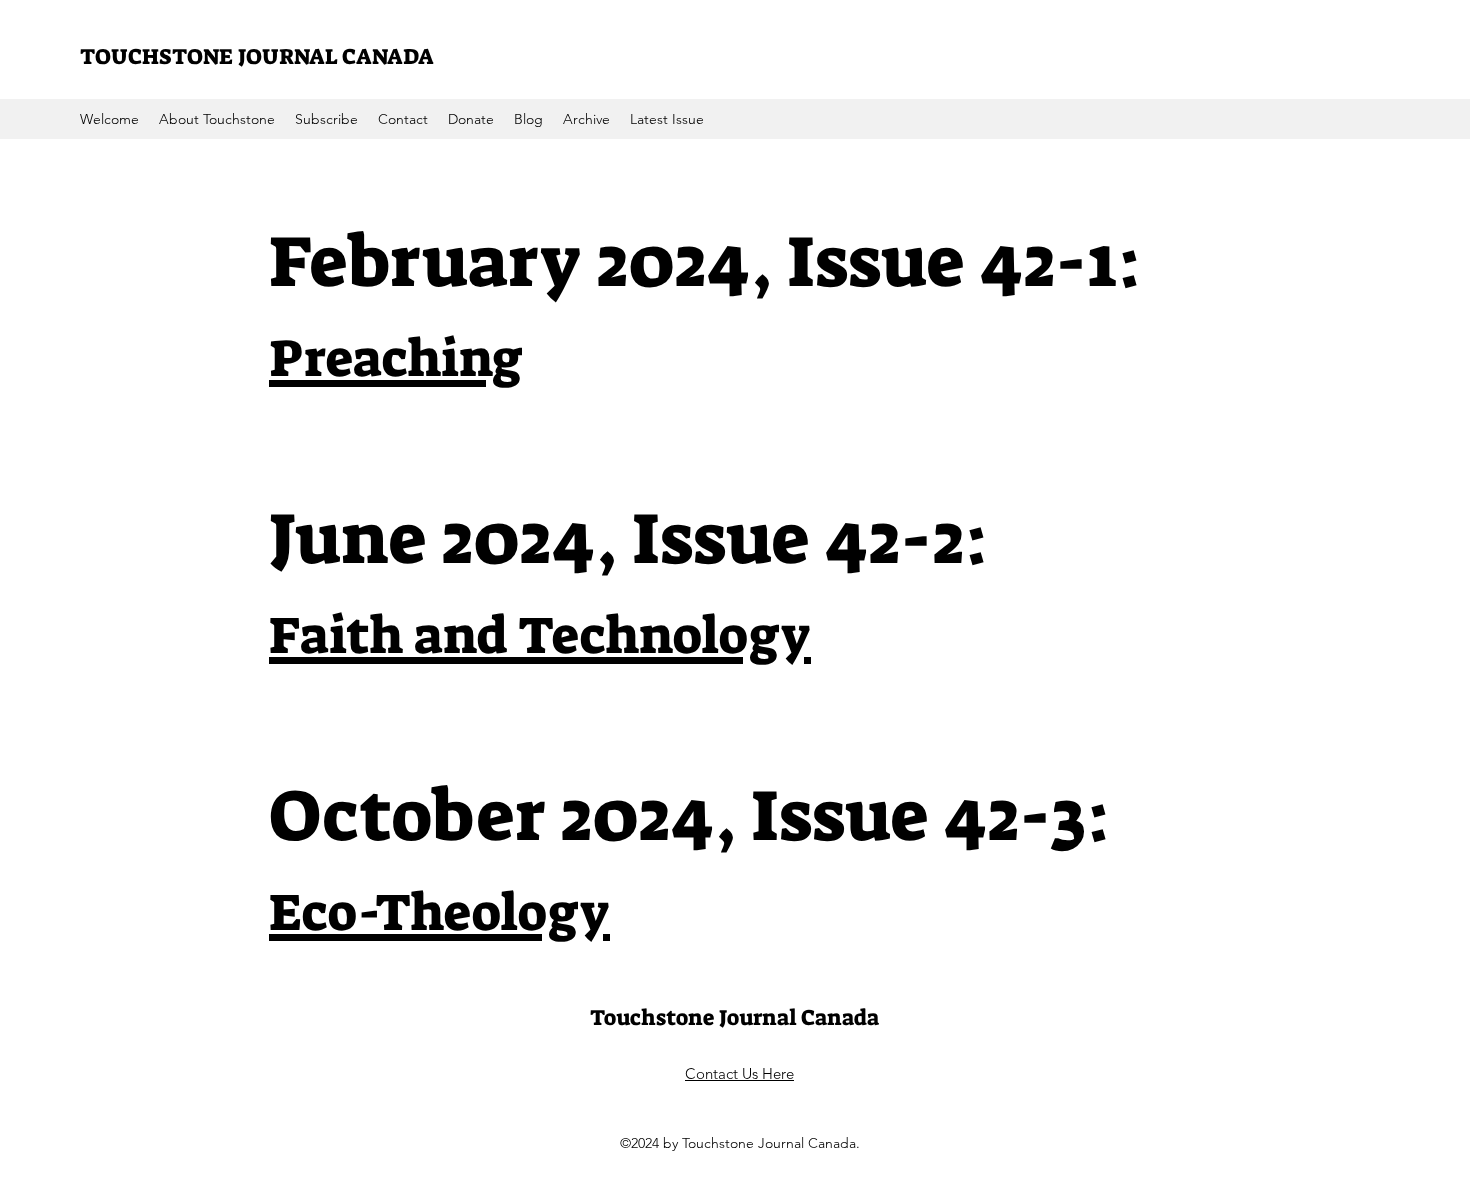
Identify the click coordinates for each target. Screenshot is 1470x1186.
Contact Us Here (739, 1073)
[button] (586, 119)
